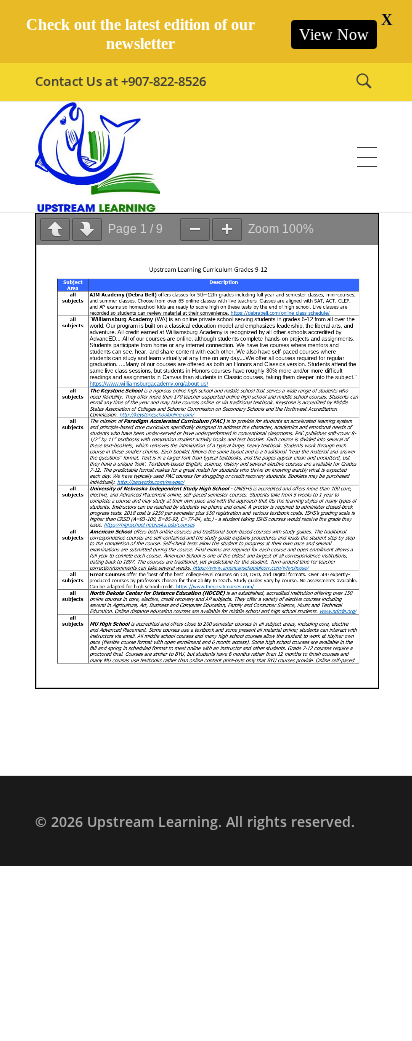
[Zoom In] (227, 229)
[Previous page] (55, 229)
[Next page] (87, 229)
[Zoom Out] (195, 229)
